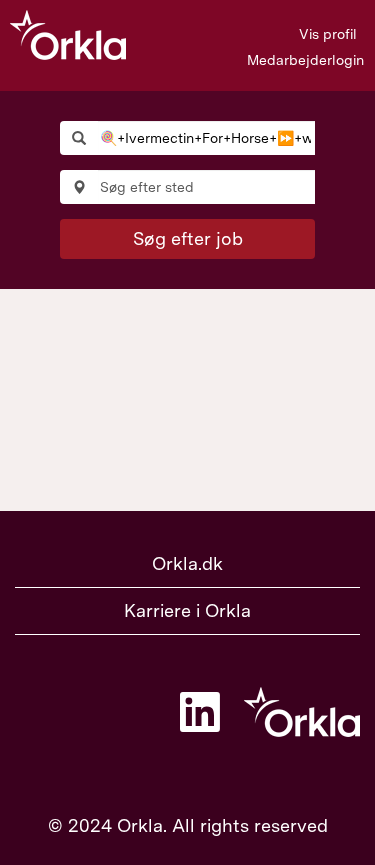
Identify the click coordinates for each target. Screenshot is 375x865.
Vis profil (328, 34)
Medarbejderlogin (305, 60)
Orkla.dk (187, 563)
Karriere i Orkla (187, 610)
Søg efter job (188, 238)
